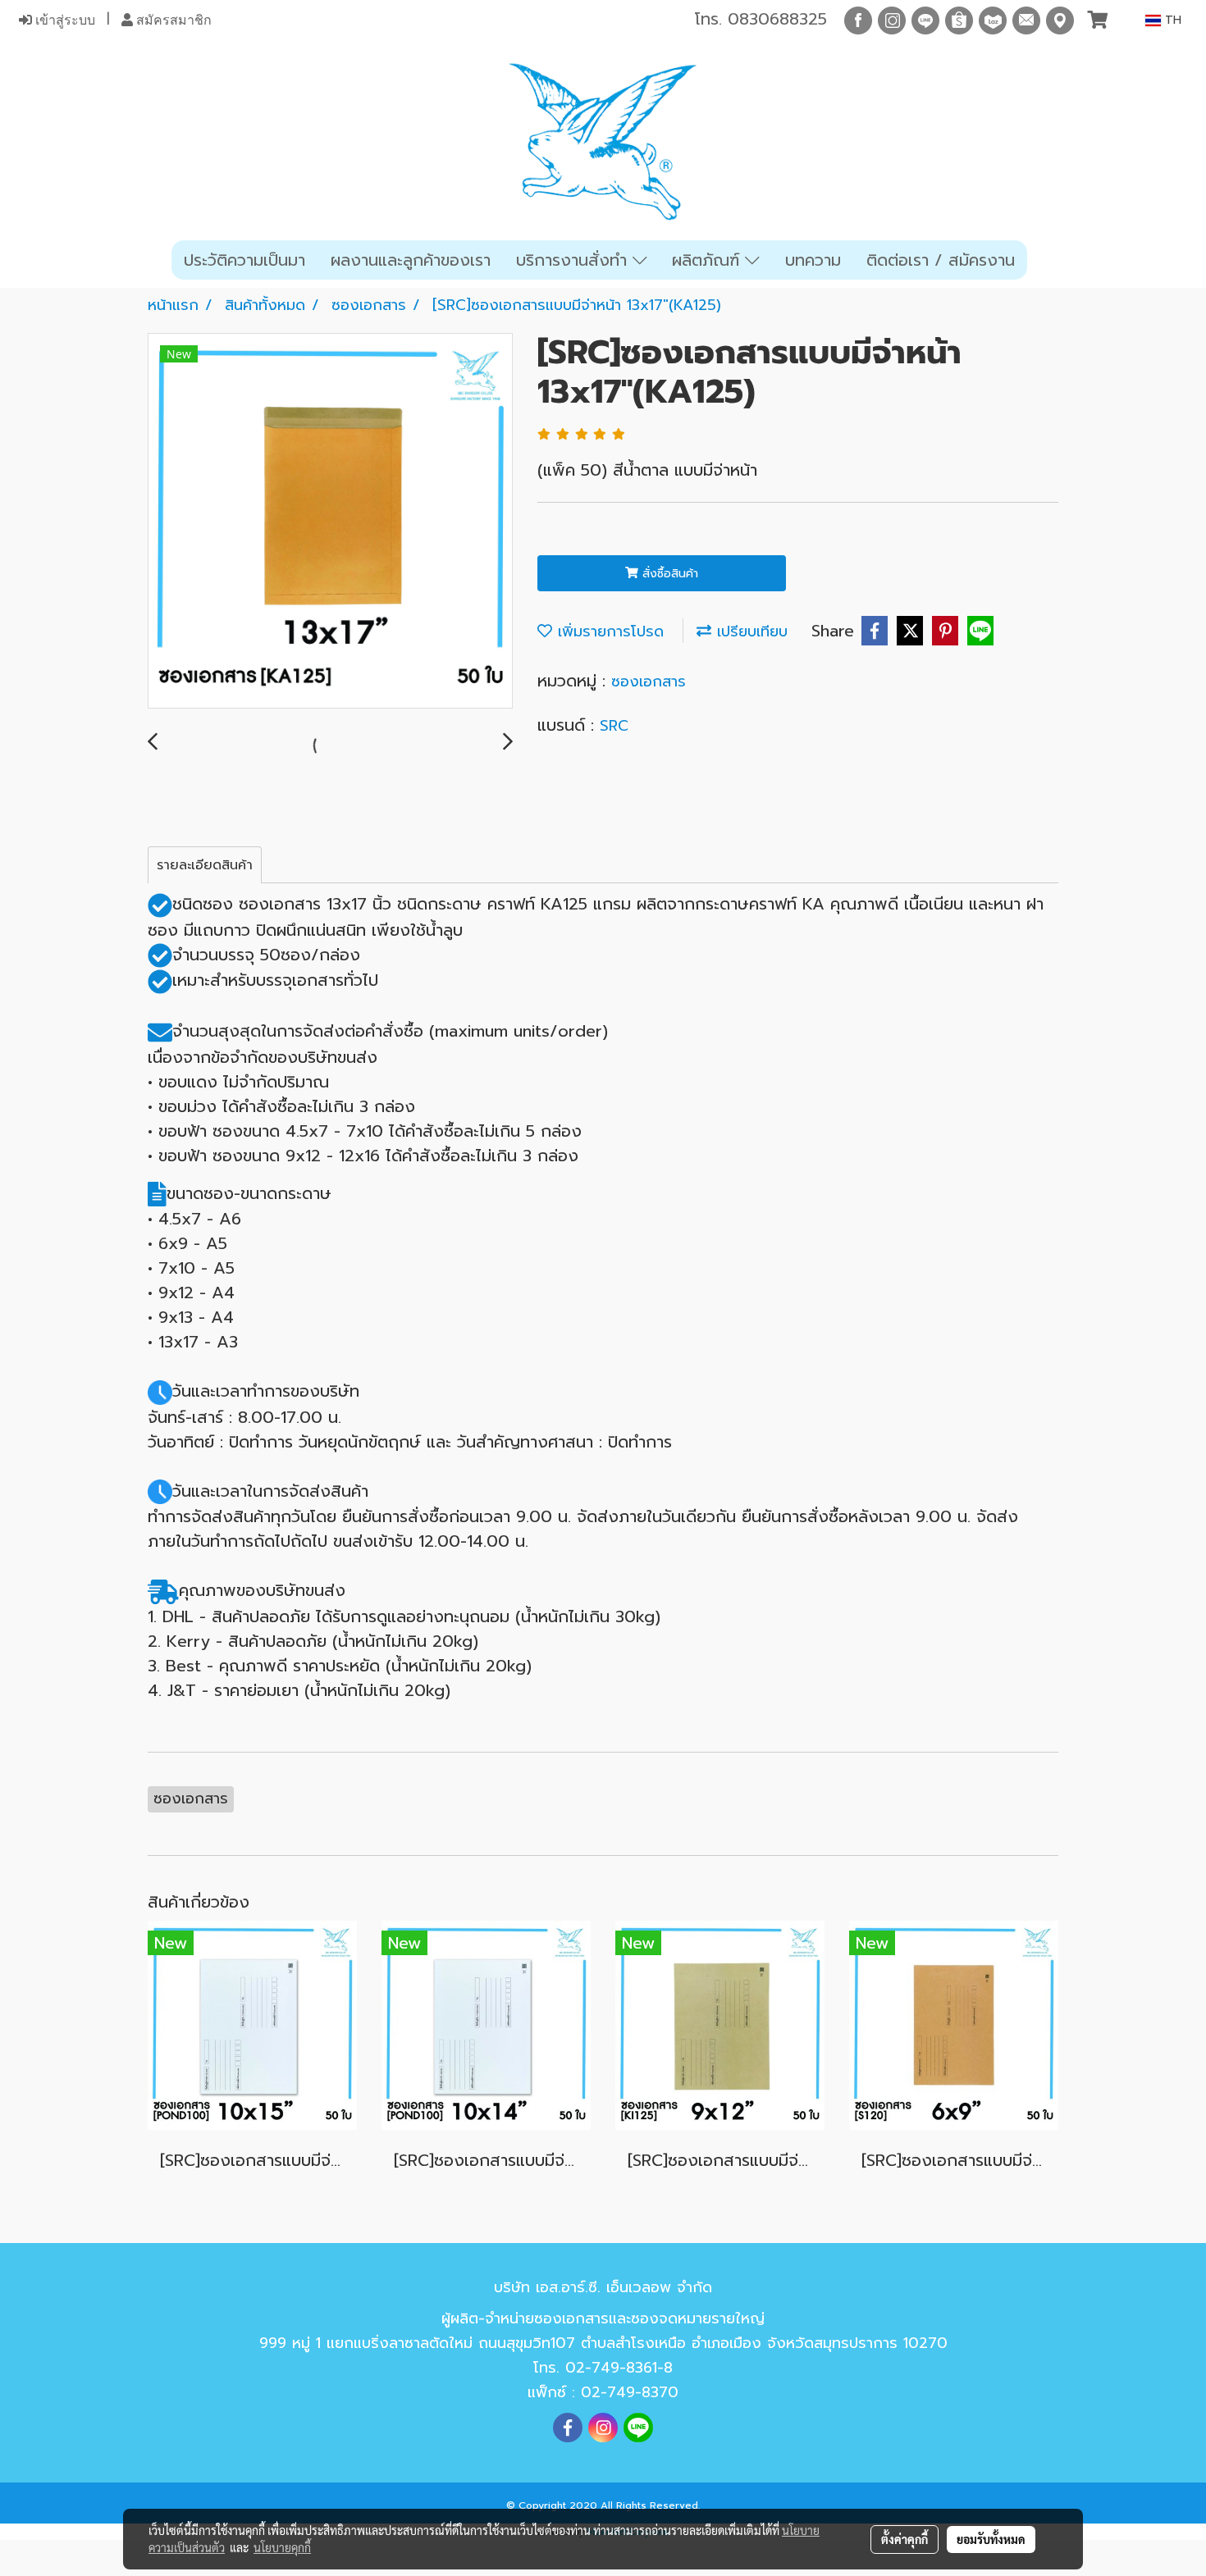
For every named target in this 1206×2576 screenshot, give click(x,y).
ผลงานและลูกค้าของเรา (411, 260)
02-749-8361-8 (619, 2368)
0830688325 (777, 19)
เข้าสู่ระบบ (64, 20)
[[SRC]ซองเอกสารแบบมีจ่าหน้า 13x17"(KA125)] (330, 522)
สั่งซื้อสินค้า (668, 574)
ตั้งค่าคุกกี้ (904, 2539)
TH (1171, 20)
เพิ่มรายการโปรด (608, 631)
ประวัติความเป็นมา (244, 260)
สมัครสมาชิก (172, 20)
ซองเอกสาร (649, 682)
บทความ (813, 260)
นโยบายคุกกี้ (282, 2547)
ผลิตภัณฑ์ (708, 260)
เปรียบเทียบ (749, 631)
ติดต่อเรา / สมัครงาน (941, 260)
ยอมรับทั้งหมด (991, 2539)
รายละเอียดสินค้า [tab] (205, 865)
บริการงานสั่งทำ (574, 260)
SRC (614, 726)
